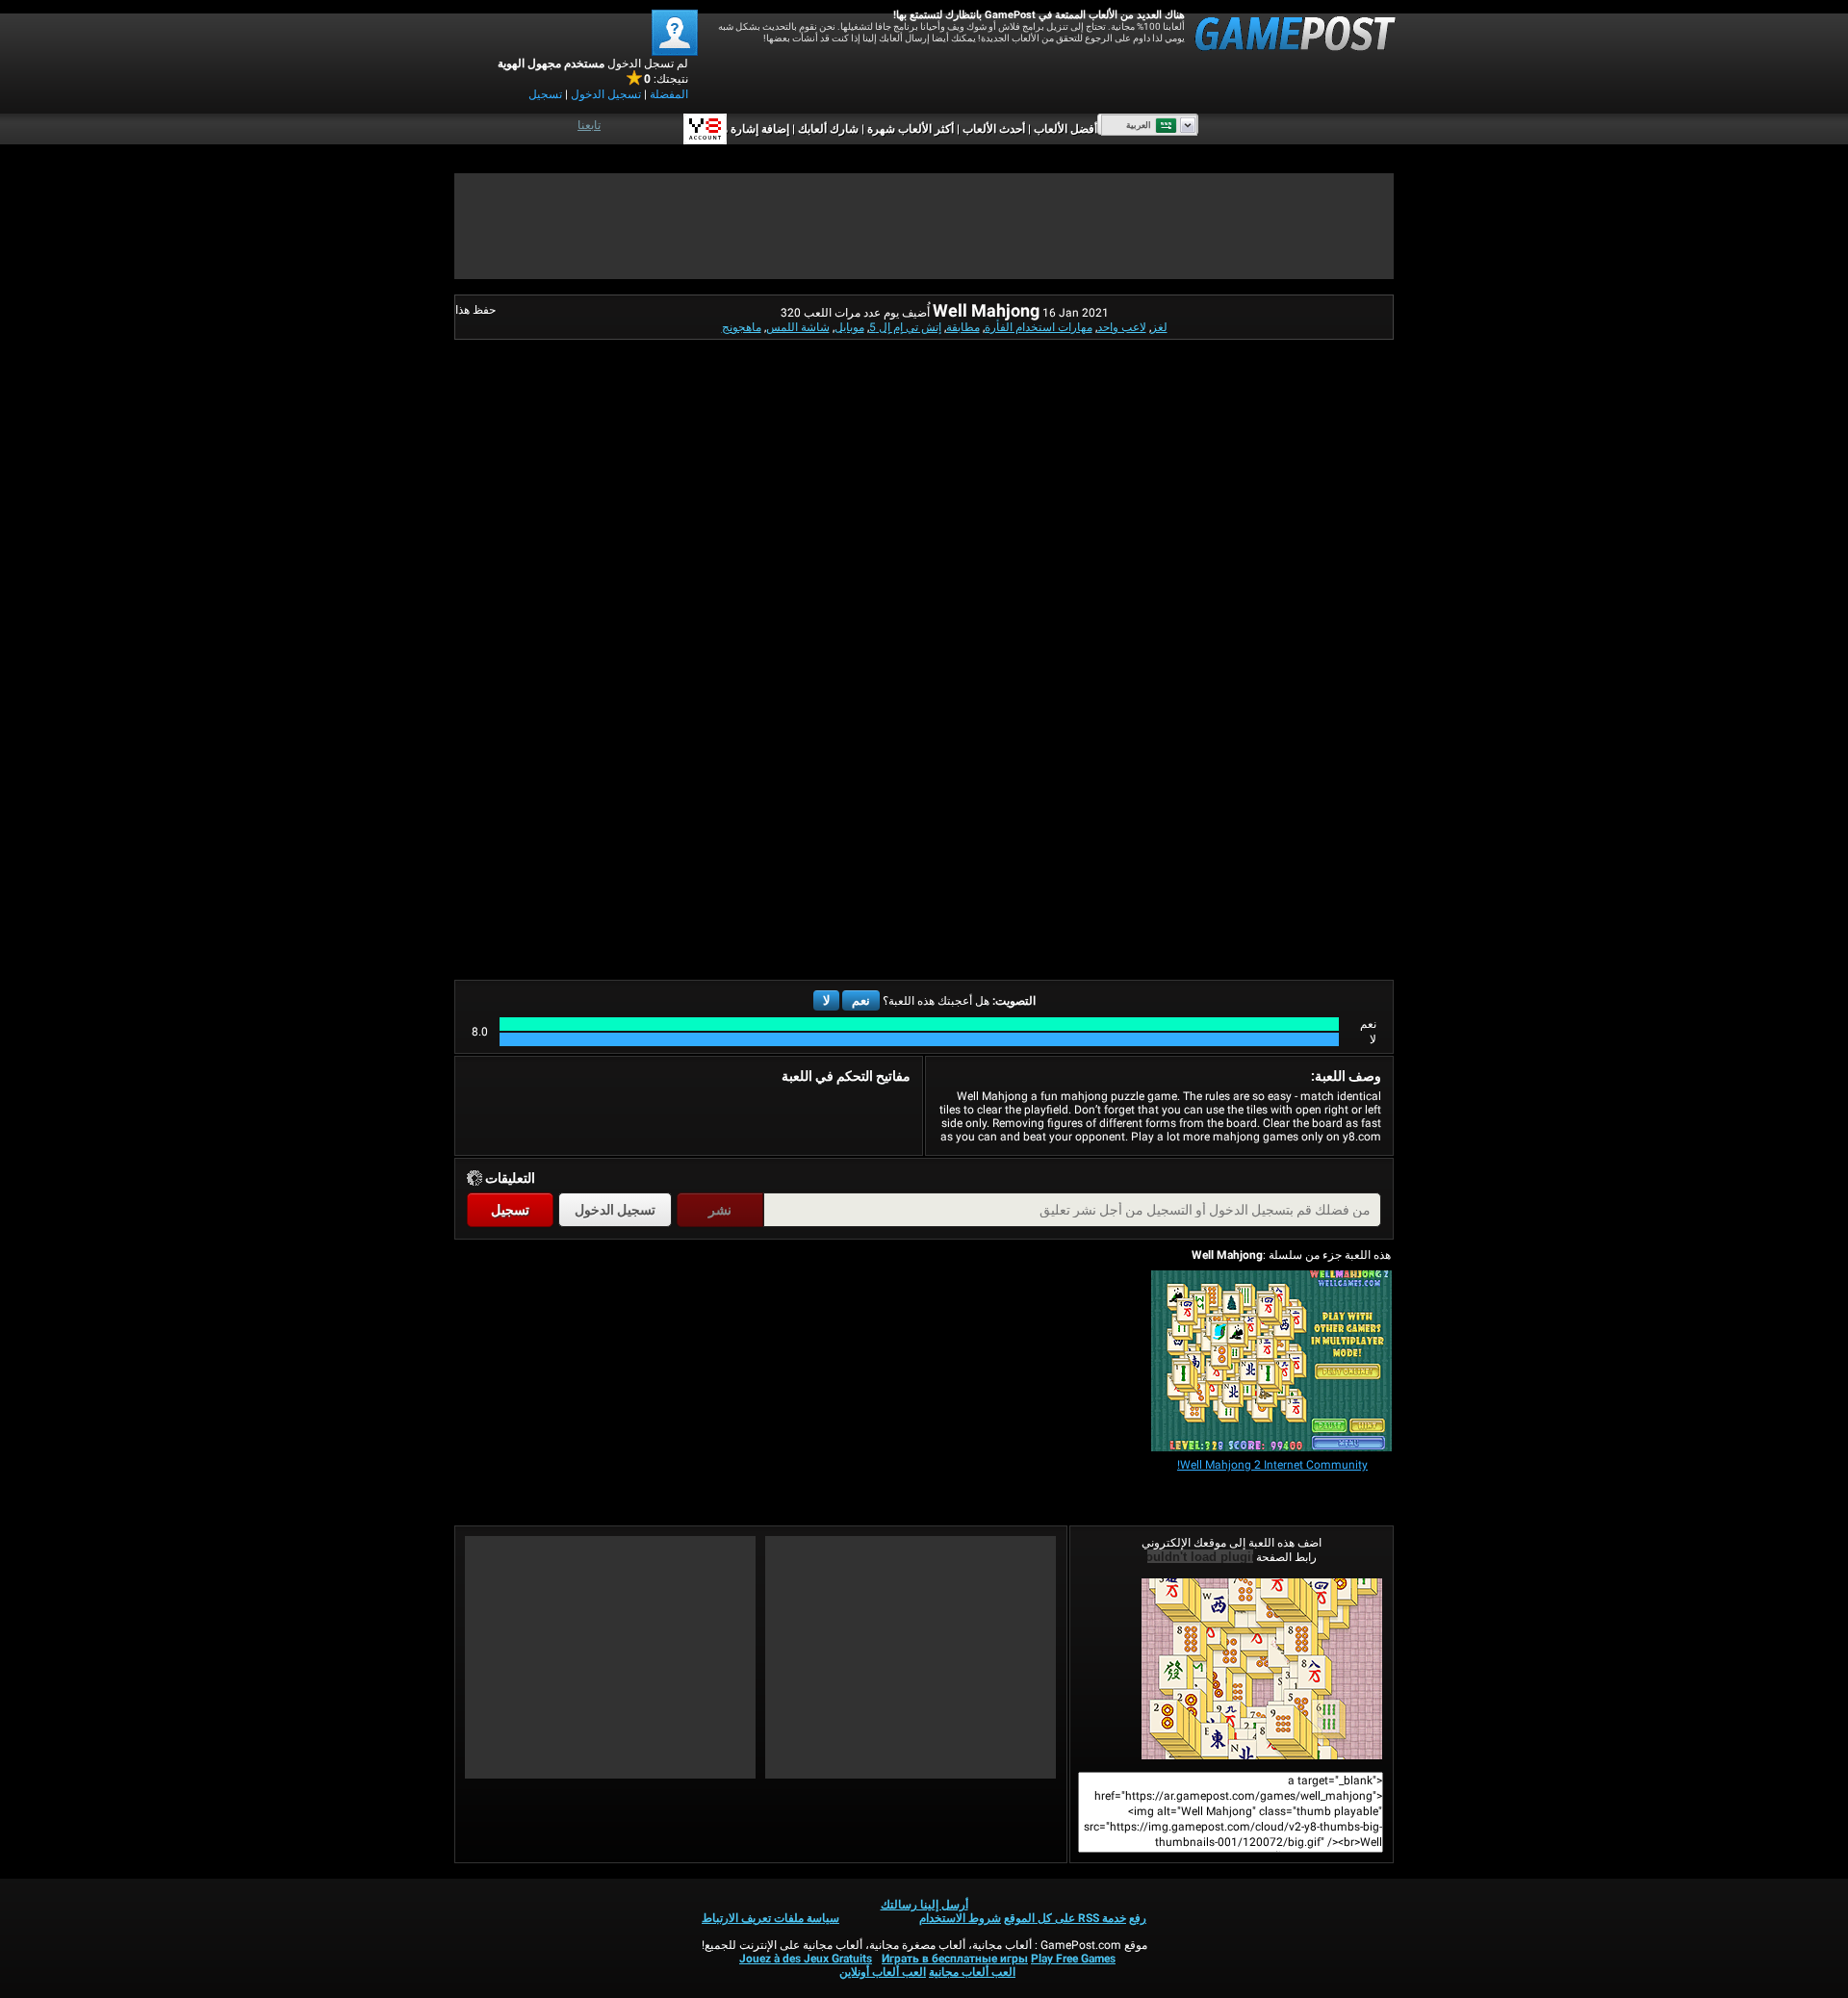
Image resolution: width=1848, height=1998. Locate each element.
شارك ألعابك (828, 129)
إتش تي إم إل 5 (905, 327)
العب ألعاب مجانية (972, 1972)
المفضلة (669, 94)
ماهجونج (742, 327)
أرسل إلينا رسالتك (924, 1905)
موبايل (849, 327)
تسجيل (545, 94)
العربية (1139, 125)
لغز (1159, 327)
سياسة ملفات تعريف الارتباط (770, 1918)
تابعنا (589, 125)
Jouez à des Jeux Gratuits (806, 1959)
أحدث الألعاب (994, 129)
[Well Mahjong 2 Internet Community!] (1271, 1362)
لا (826, 1000)
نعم (861, 1000)
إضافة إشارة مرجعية (741, 129)
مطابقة (963, 327)
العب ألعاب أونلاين (883, 1972)
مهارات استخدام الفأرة (1039, 327)
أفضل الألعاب (1065, 129)
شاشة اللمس (798, 327)
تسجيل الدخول (606, 94)
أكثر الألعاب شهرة (911, 129)
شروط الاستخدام (960, 1918)
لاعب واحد (1122, 327)
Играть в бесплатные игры (955, 1959)
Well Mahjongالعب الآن (1232, 1669)
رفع (1138, 1918)
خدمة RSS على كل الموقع (1065, 1918)
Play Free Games (1073, 1959)
